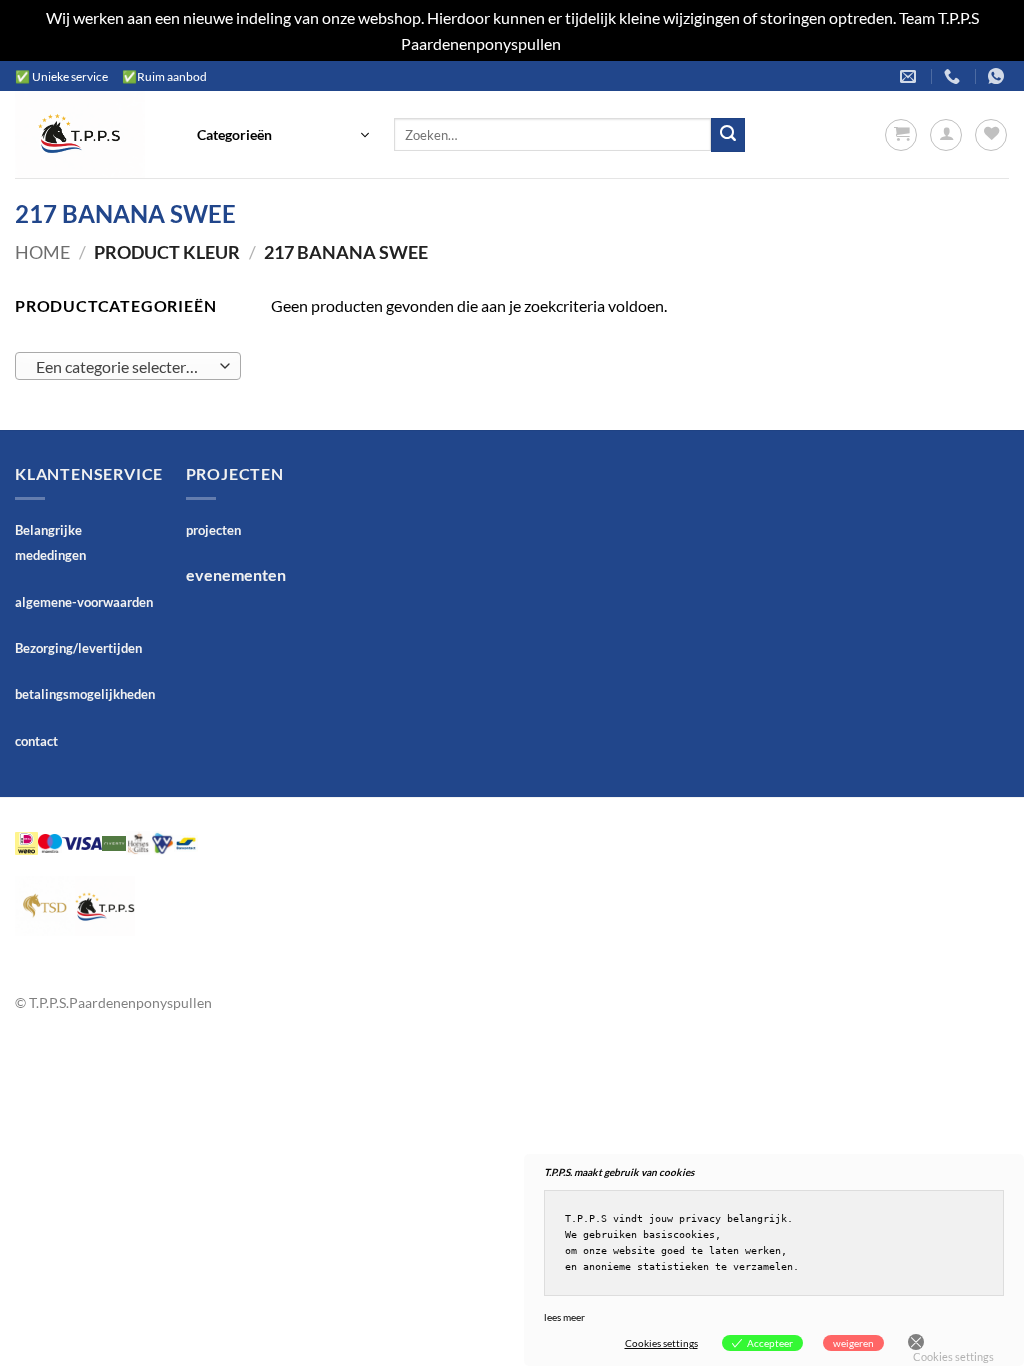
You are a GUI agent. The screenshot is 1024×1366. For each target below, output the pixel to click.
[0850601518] (954, 76)
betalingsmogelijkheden (85, 694)
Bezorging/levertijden (78, 648)
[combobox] (128, 366)
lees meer (564, 1317)
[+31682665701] (998, 76)
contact (36, 741)
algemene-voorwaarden (84, 602)
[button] (283, 135)
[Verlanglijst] (991, 135)
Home (42, 252)
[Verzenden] (728, 135)
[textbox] (123, 367)
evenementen (236, 574)
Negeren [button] (593, 43)
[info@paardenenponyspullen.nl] (910, 76)
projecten (213, 530)
